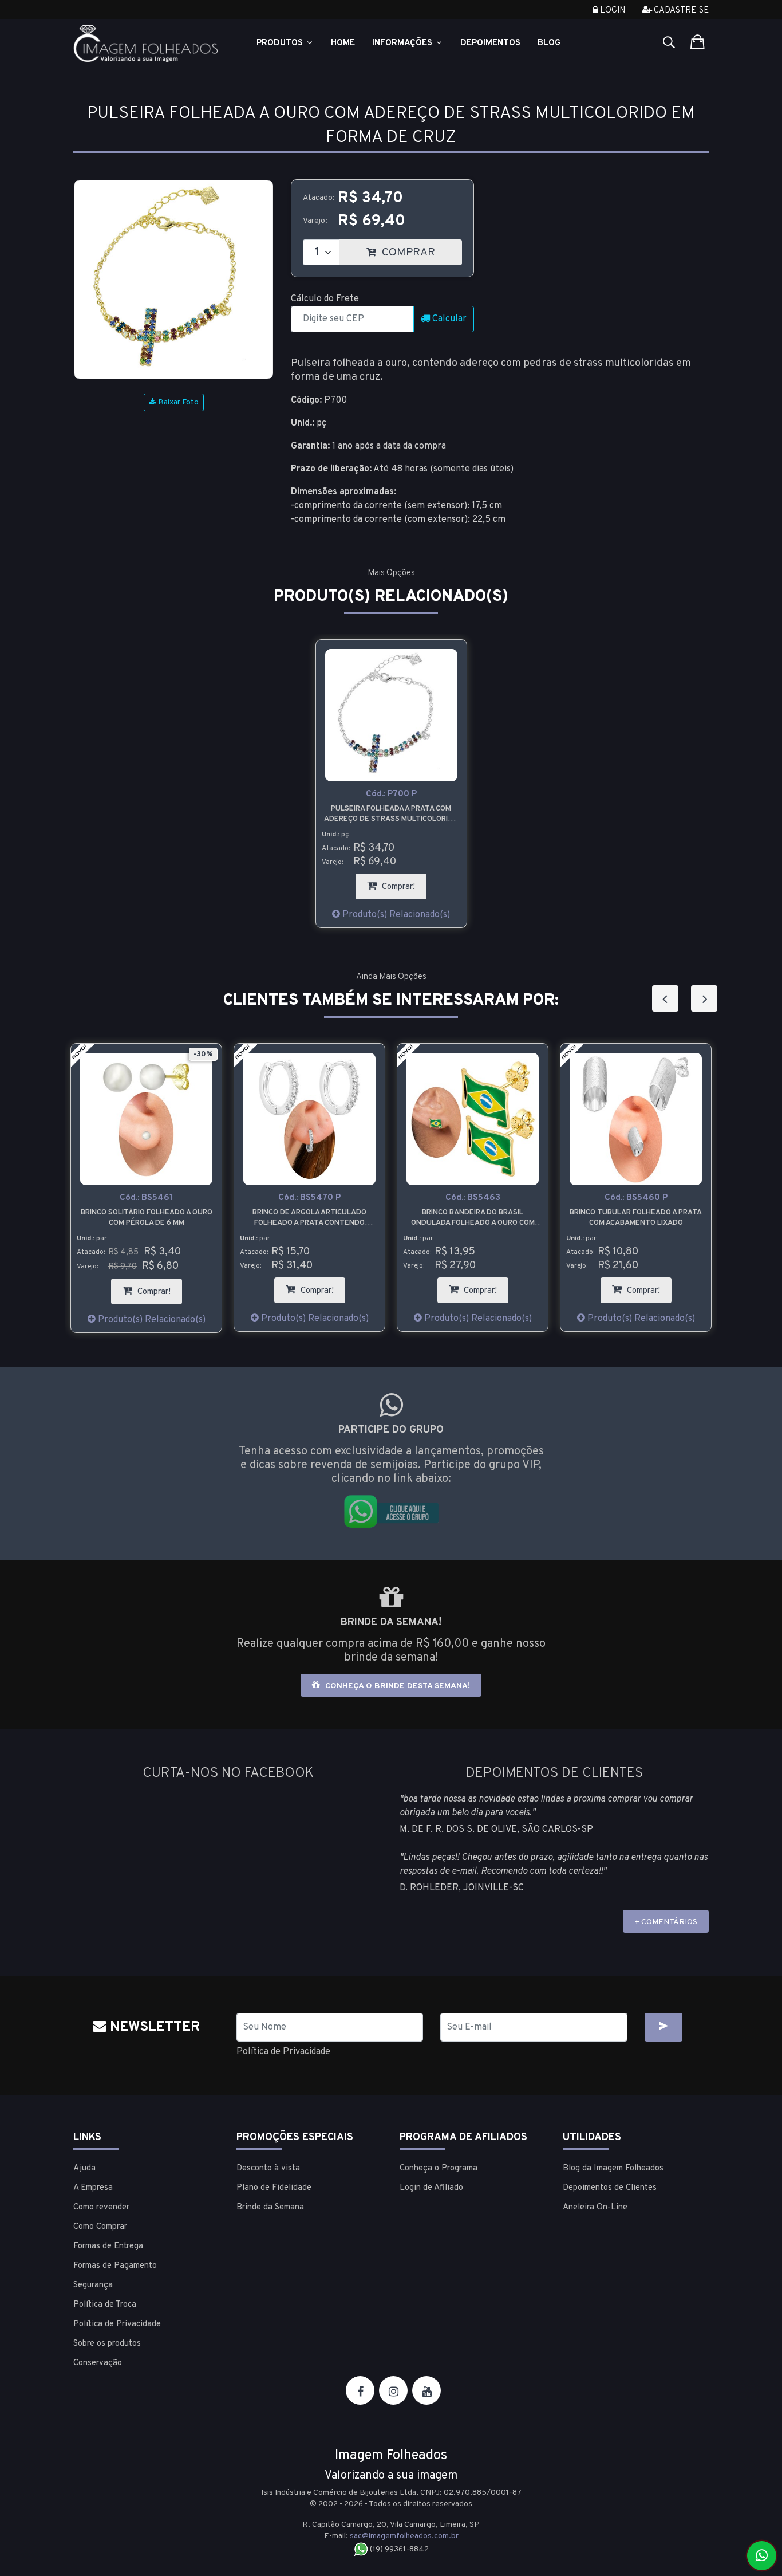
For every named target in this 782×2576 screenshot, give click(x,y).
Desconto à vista (268, 2168)
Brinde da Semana (270, 2207)
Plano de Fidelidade (274, 2188)
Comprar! (403, 883)
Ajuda (84, 2168)
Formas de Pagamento (115, 2266)
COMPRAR (420, 249)
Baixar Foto (177, 402)
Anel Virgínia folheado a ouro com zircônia (705, 1218)
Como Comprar (100, 2227)
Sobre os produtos (107, 2344)
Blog (549, 43)
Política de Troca (105, 2305)
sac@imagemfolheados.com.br (404, 2536)
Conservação (98, 2363)
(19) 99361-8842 (398, 2549)
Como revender (101, 2207)
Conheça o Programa (439, 2168)
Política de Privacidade (283, 2052)
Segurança (93, 2285)
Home (343, 43)
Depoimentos (490, 43)
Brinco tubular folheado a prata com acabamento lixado (542, 1218)
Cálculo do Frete (325, 299)
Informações (403, 43)
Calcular (448, 319)
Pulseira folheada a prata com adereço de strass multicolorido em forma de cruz (391, 814)
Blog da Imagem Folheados (613, 2168)
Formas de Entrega (108, 2246)
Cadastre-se (680, 11)
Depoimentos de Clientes (610, 2188)
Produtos (281, 43)
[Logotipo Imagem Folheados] (146, 44)
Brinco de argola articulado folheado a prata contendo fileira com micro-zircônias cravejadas (216, 1218)
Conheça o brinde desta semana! (396, 1686)
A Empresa (93, 2188)
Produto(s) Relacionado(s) (395, 915)
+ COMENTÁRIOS (666, 1922)
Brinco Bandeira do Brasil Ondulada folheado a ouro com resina (378, 1218)
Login (612, 11)
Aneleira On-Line (595, 2207)
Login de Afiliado (431, 2188)
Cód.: (391, 794)
